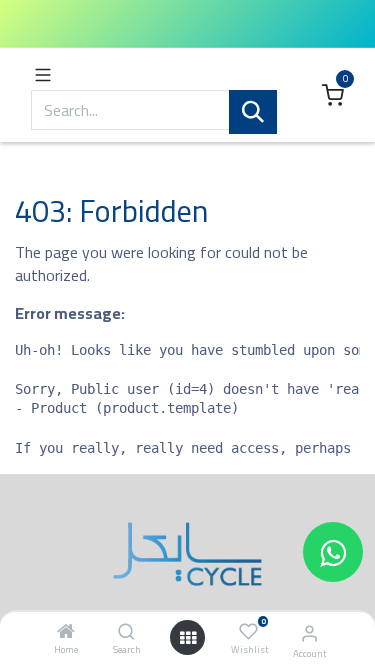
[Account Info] (309, 633)
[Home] (66, 632)
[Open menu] (188, 638)
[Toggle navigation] (43, 73)
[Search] (126, 632)
